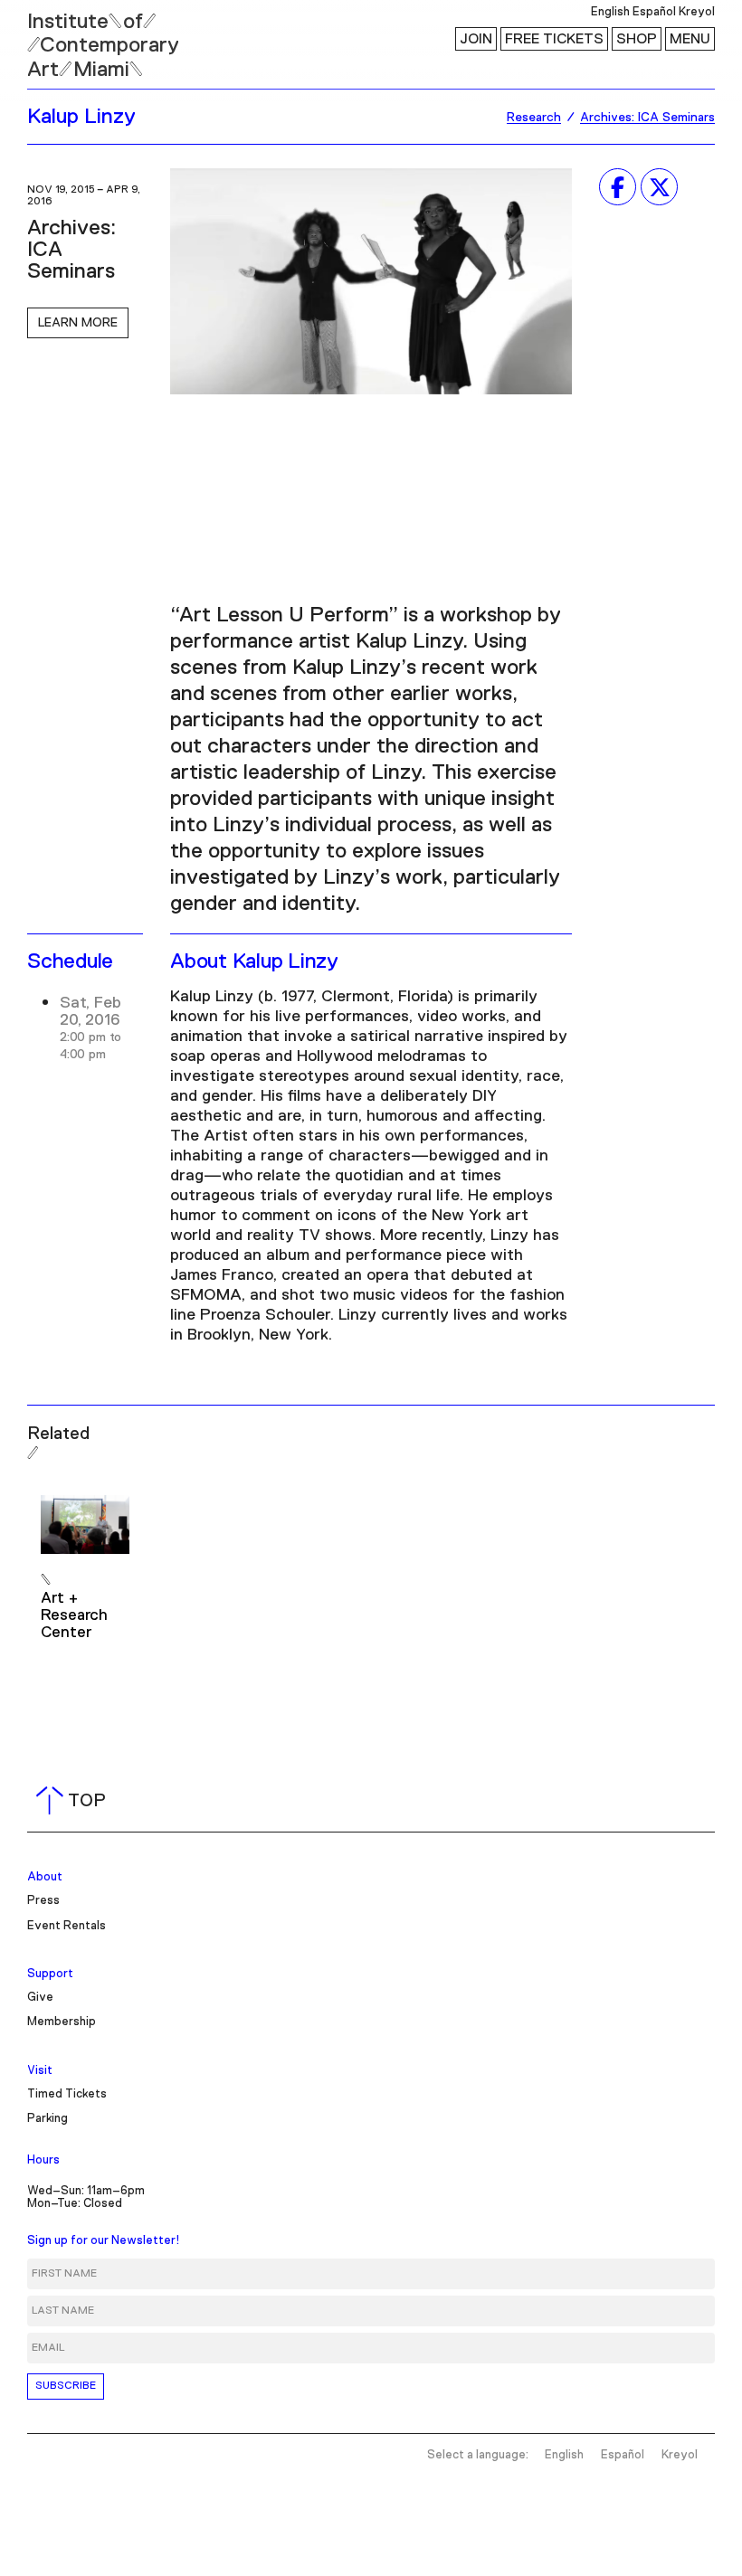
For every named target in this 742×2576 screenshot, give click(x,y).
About (45, 1877)
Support (50, 1974)
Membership (62, 2022)
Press (43, 1901)
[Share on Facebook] (618, 187)
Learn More (78, 323)
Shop (637, 39)
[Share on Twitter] (659, 187)
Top (75, 1801)
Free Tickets (554, 39)
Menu (690, 39)
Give (40, 1998)
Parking (48, 2119)
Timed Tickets (67, 2094)
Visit (40, 2071)
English (610, 12)
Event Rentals (67, 1926)
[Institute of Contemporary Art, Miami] (55, 37)
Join (476, 39)
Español (654, 12)
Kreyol (697, 12)
